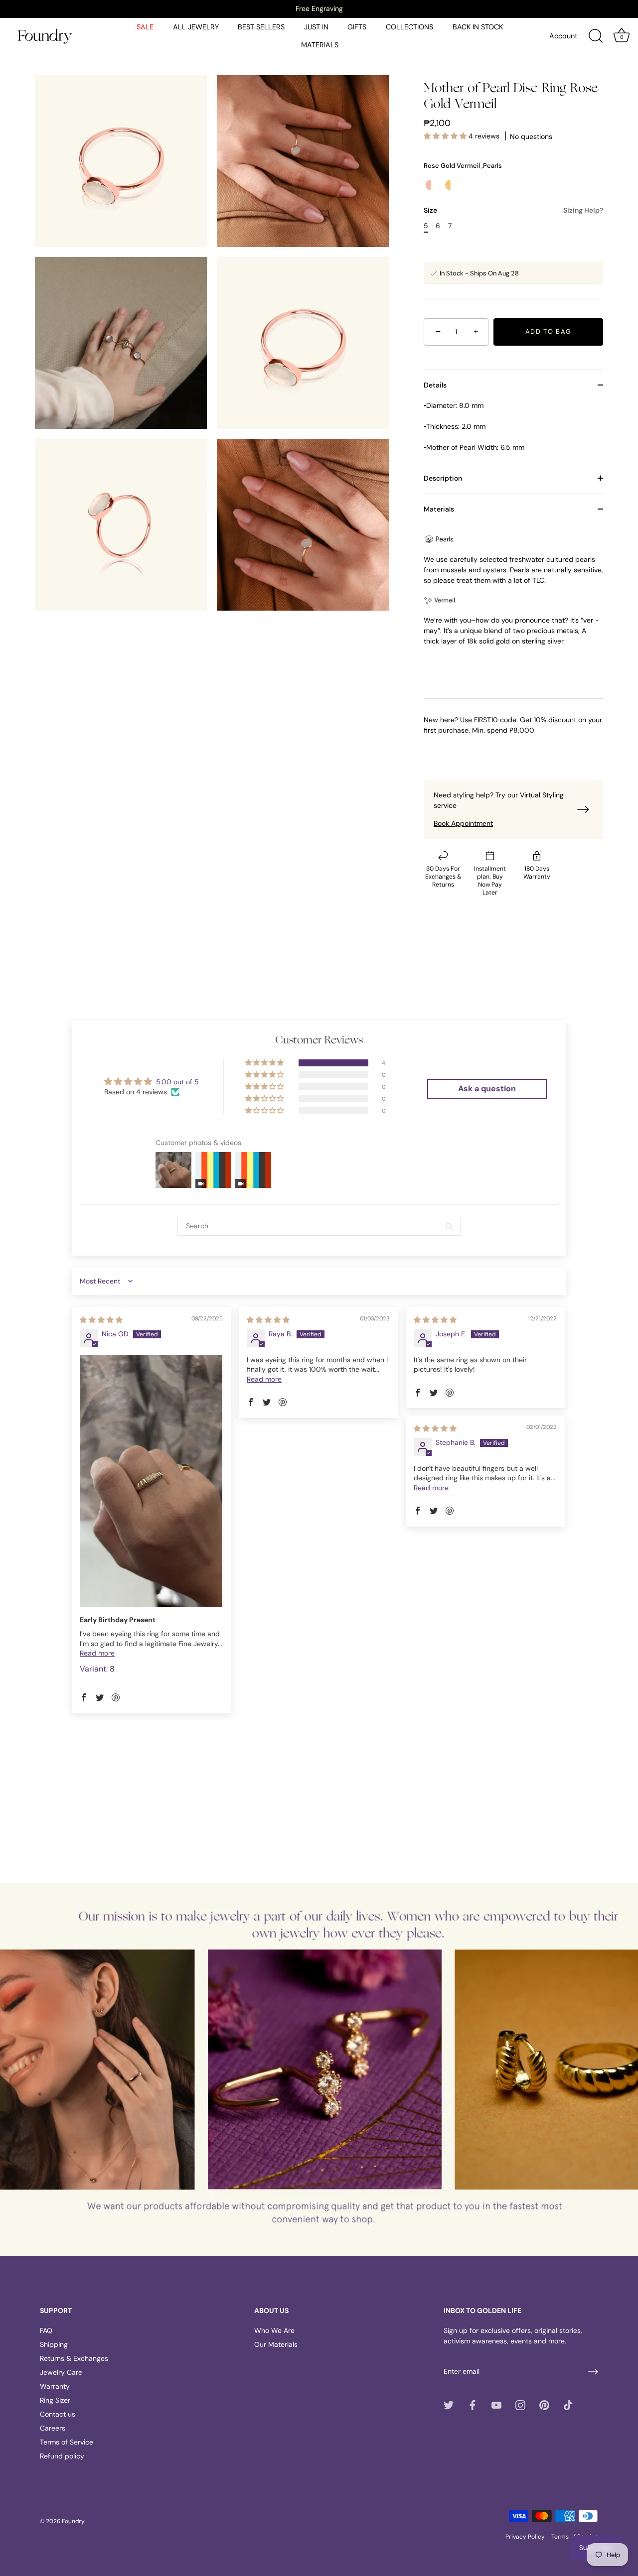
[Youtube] (496, 2405)
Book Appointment (463, 823)
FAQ (46, 2330)
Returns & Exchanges (74, 2358)
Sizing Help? (583, 210)
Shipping (54, 2344)
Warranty (55, 2386)
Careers (53, 2428)
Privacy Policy (525, 2537)
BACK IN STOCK (478, 27)
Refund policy (62, 2456)
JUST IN (316, 27)
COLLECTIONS (409, 27)
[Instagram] (520, 2405)
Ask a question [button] (487, 1089)
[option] (319, 8)
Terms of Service (67, 2442)
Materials (439, 509)
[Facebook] (473, 2405)
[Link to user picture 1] (151, 1481)
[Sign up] (593, 2372)
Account (563, 36)
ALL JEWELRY (196, 27)
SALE (145, 27)
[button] (446, 136)
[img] (101, 1320)
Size (513, 210)
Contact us (58, 2414)
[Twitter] (449, 2405)
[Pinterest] (544, 2405)
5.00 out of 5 (177, 1082)
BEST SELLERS (261, 27)
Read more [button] (97, 1653)
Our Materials (276, 2344)
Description (443, 478)
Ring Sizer (55, 2400)
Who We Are (274, 2330)
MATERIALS (320, 45)
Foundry (73, 2521)
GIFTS (357, 27)
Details (435, 385)
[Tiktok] (568, 2405)
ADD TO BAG (549, 331)
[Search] (596, 36)
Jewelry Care (61, 2372)
